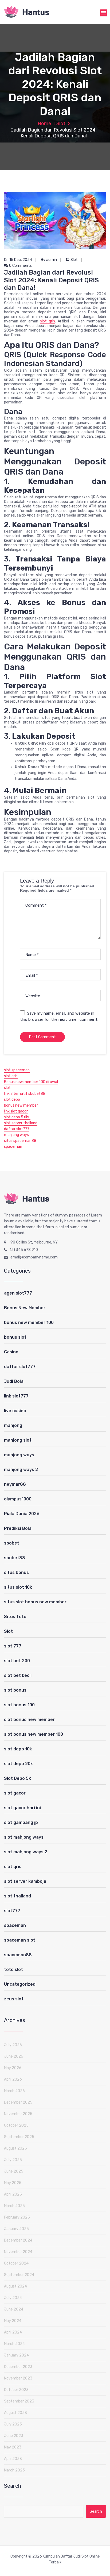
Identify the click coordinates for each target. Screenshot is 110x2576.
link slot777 (16, 1396)
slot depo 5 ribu (17, 1117)
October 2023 (16, 2390)
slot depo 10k (18, 1749)
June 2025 (14, 2171)
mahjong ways (16, 1135)
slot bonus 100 (19, 1705)
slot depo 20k (18, 1764)
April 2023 (13, 2459)
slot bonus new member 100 (34, 1734)
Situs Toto (15, 1617)
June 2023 (14, 2436)
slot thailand (17, 1896)
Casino (11, 1352)
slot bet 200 (17, 1661)
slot (7, 1088)
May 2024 (13, 2321)
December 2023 (18, 2367)
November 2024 (18, 2252)
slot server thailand (21, 1123)
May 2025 (13, 2183)
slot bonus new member (29, 1720)
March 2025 (14, 2206)
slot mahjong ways (24, 1837)
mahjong (13, 1425)
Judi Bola (14, 1381)
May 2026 (13, 2068)
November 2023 (18, 2378)
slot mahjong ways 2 (26, 1852)
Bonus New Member (25, 1308)
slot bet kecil (18, 1675)
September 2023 (19, 2401)
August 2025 (15, 2148)
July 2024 (13, 2298)
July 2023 (13, 2424)
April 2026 (13, 2079)
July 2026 (13, 2045)
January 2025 (16, 2229)
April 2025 (13, 2194)
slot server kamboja (25, 1881)
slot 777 (13, 1646)
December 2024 (18, 2240)
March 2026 (14, 2091)
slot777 (12, 1911)
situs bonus (16, 1572)
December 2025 (18, 2102)
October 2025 (16, 2125)
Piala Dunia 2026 (22, 1514)
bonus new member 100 (29, 1322)
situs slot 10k (18, 1587)
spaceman (13, 1147)
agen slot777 (18, 1293)
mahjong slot (18, 1440)
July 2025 (13, 2160)
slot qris (47, 321)
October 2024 (16, 2263)
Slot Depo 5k (17, 1778)
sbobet (12, 1543)
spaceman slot (20, 1940)
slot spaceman (17, 1070)
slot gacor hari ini (22, 1808)
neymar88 (15, 1484)
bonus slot (15, 1337)
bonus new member (21, 1105)
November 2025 (18, 2114)
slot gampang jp (21, 1822)
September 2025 (19, 2137)
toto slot (13, 1969)
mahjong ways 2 (21, 1470)
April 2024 (13, 2332)
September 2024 (19, 2275)
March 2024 (14, 2344)
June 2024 (14, 2309)
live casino (15, 1411)
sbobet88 (15, 1558)
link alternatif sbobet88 (25, 1094)
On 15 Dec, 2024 (18, 260)
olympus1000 (18, 1499)
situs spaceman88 (20, 1141)
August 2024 (15, 2286)
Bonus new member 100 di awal (31, 1082)
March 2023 (14, 2470)
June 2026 (14, 2056)
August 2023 (15, 2413)
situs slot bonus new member (35, 1602)
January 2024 (16, 2355)
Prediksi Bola (18, 1528)
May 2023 (13, 2447)
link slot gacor (16, 1111)
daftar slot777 (17, 1129)
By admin (49, 260)
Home (44, 124)
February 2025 (17, 2217)
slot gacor (15, 1793)
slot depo (12, 1100)
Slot (61, 124)
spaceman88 (18, 1955)
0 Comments (20, 266)
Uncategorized (20, 1984)
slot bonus (15, 1690)
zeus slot (14, 1999)
